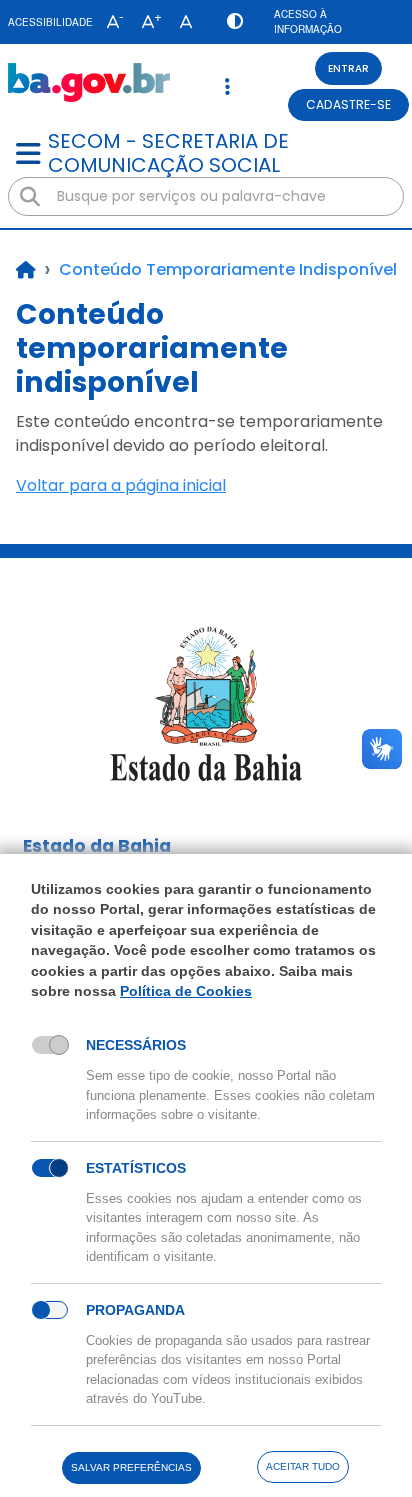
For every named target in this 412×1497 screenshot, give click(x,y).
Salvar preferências (131, 1467)
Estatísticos (136, 1168)
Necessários (136, 1045)
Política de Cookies (186, 991)
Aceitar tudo (303, 1466)
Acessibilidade (50, 22)
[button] (110, 22)
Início (26, 270)
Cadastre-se (348, 104)
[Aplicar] (30, 197)
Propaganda (135, 1310)
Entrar (348, 68)
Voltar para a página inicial (121, 485)
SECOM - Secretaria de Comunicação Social (168, 153)
